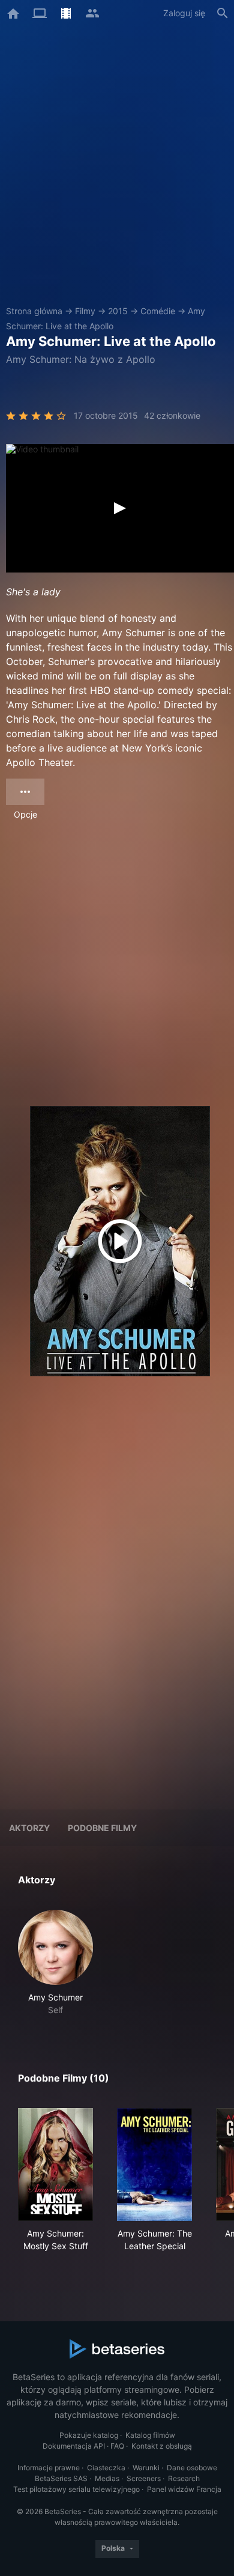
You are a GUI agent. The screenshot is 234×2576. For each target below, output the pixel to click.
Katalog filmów (150, 2435)
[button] (55, 1963)
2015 (118, 311)
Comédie (158, 311)
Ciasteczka (106, 2468)
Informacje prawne (49, 2468)
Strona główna (34, 311)
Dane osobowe (192, 2468)
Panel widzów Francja (184, 2489)
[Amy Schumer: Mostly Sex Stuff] (55, 2164)
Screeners (144, 2478)
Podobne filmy (102, 1828)
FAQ (117, 2446)
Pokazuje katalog (89, 2435)
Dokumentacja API (74, 2446)
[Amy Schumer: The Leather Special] (154, 2164)
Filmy (85, 311)
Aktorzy (29, 1828)
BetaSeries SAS (61, 2478)
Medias (107, 2478)
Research (184, 2478)
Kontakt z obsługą (162, 2446)
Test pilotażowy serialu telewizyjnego (76, 2489)
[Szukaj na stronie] (223, 13)
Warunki (146, 2468)
